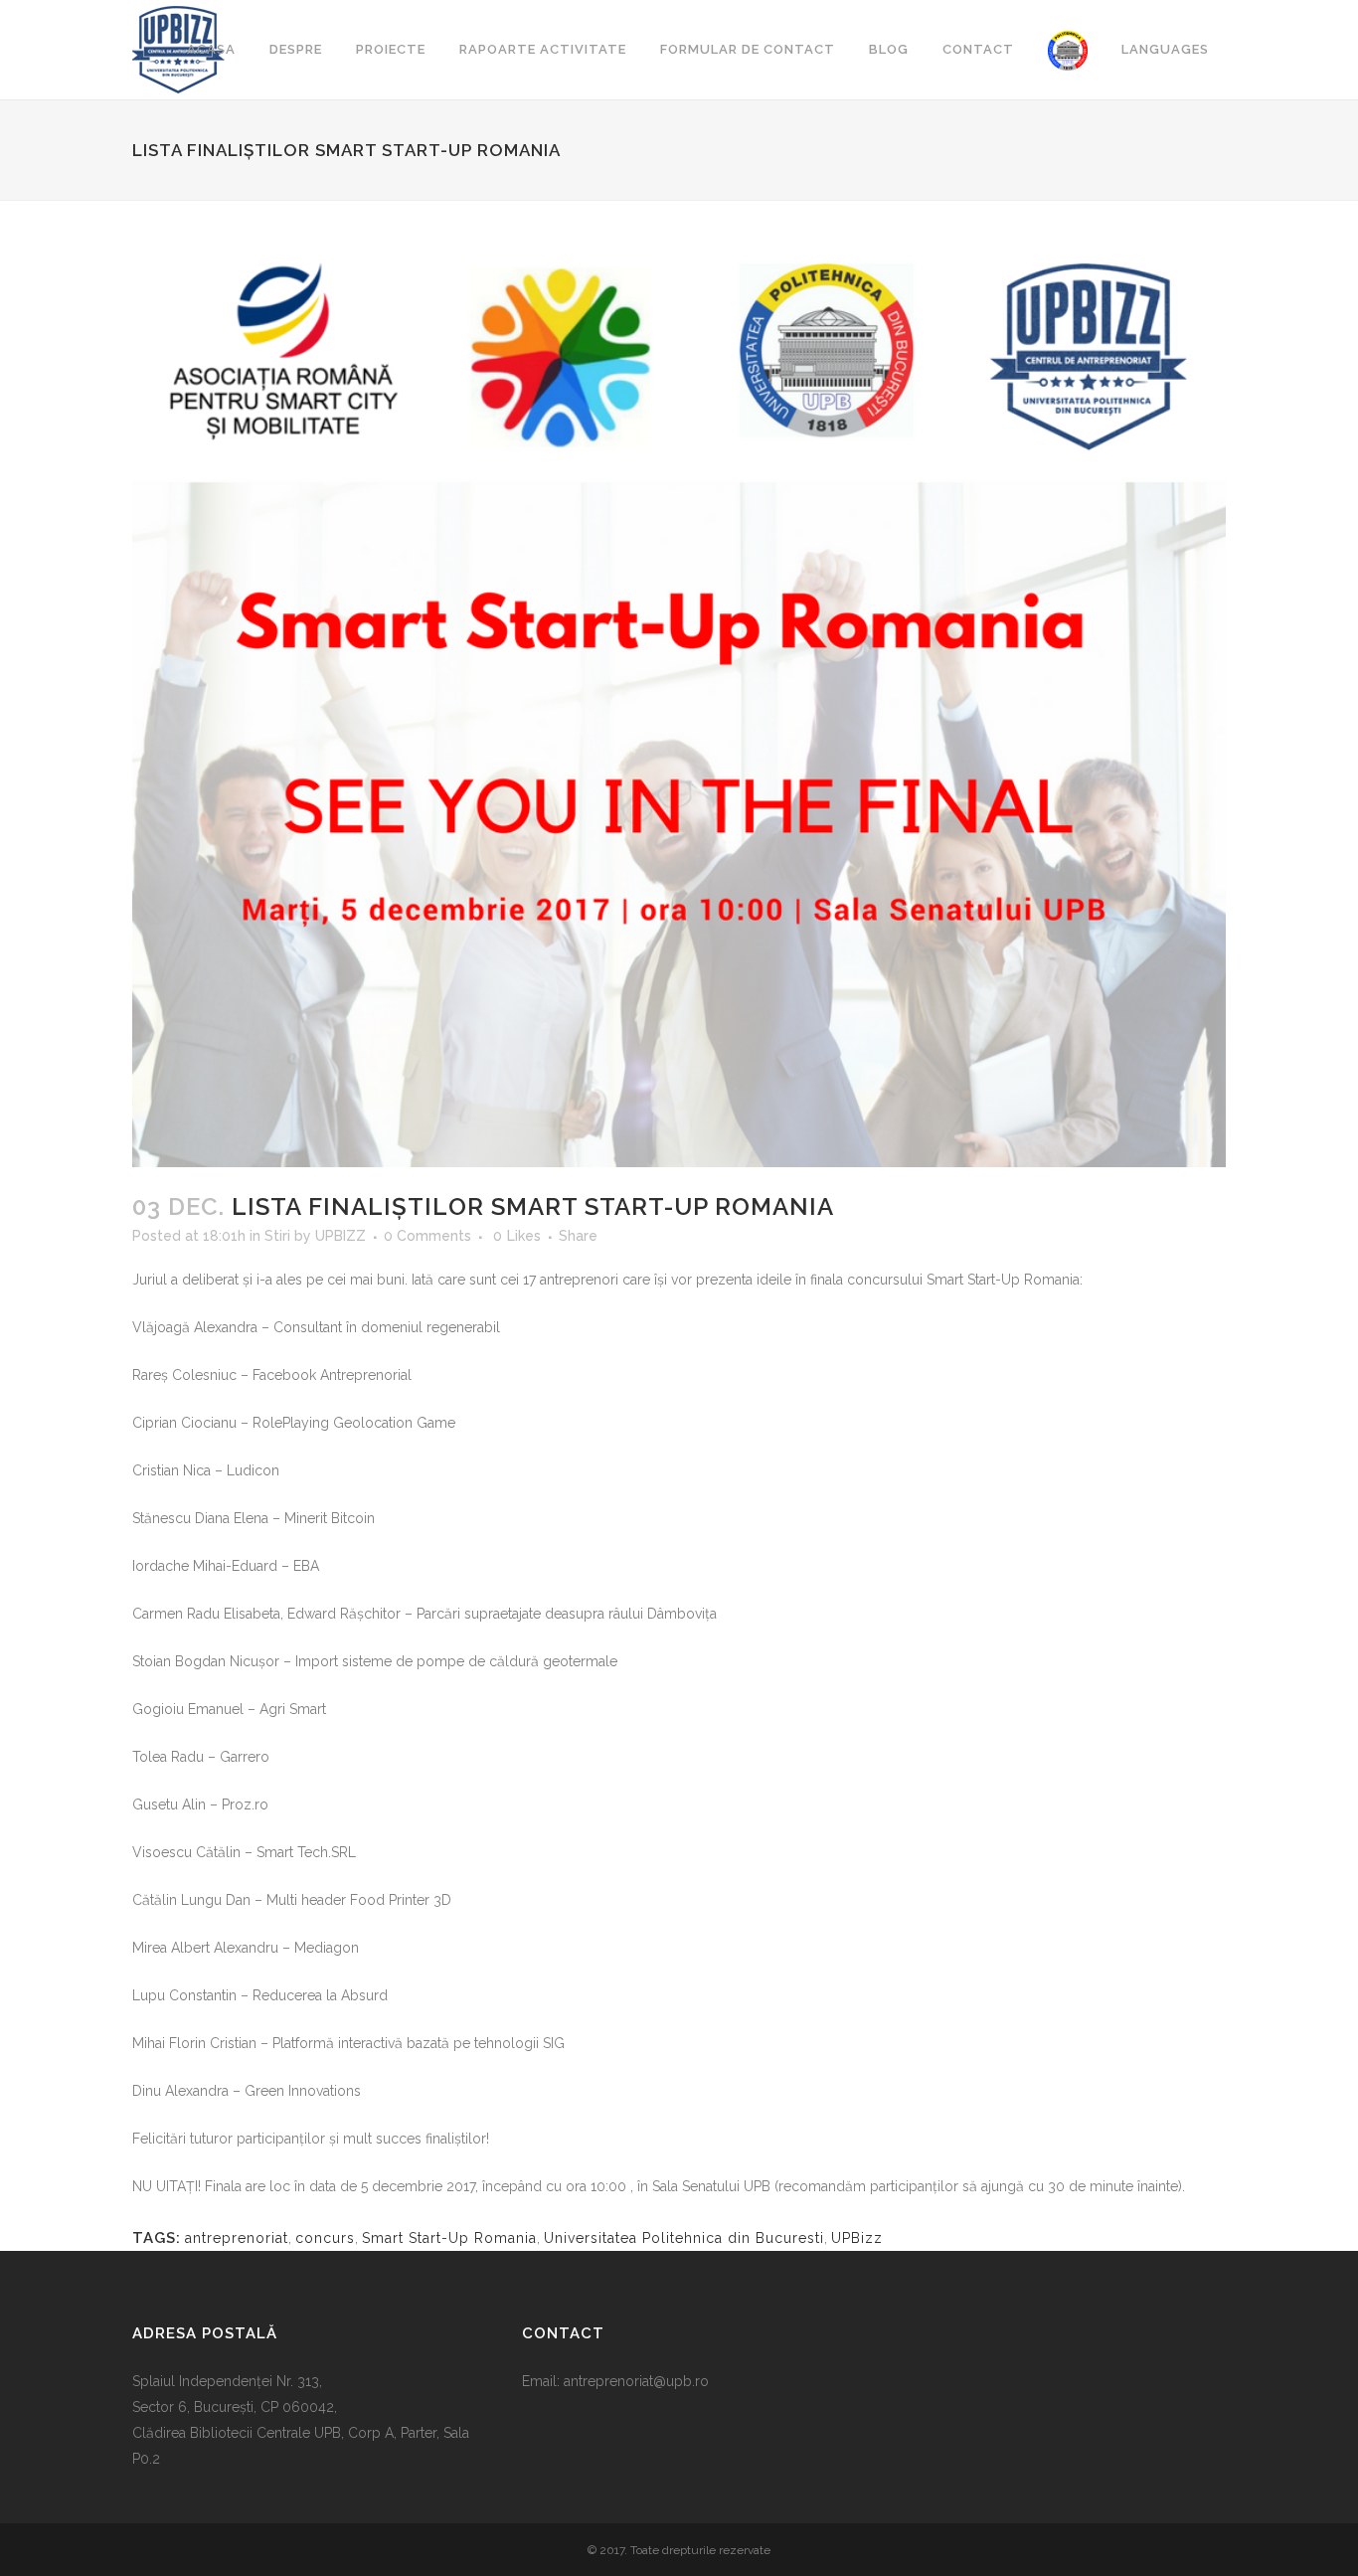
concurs (325, 2238)
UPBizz (857, 2238)
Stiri (277, 1236)
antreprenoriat (237, 2238)
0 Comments (427, 1236)
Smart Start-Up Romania (449, 2238)
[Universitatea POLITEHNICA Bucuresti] (1068, 50)
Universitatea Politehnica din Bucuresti (684, 2238)
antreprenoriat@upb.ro (636, 2381)
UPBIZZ (340, 1236)
